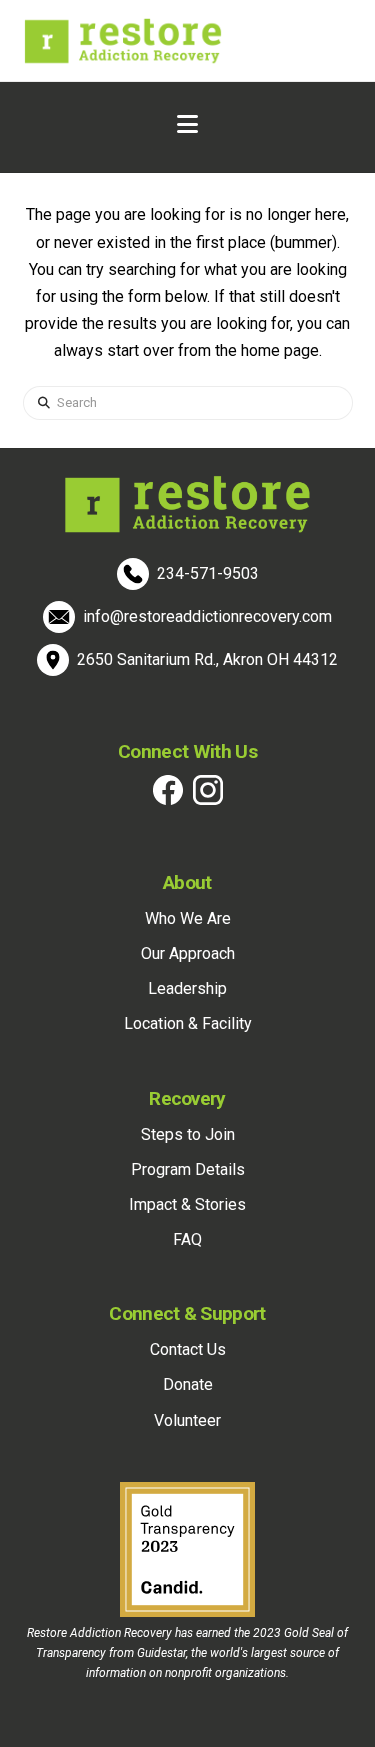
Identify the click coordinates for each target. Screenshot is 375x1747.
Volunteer (187, 1420)
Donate (188, 1384)
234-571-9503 (208, 573)
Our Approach (188, 953)
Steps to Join (188, 1134)
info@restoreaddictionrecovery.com (207, 616)
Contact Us (188, 1349)
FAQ (187, 1239)
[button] (187, 124)
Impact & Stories (187, 1204)
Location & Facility (188, 1023)
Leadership (187, 988)
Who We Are (188, 918)
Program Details (188, 1169)
